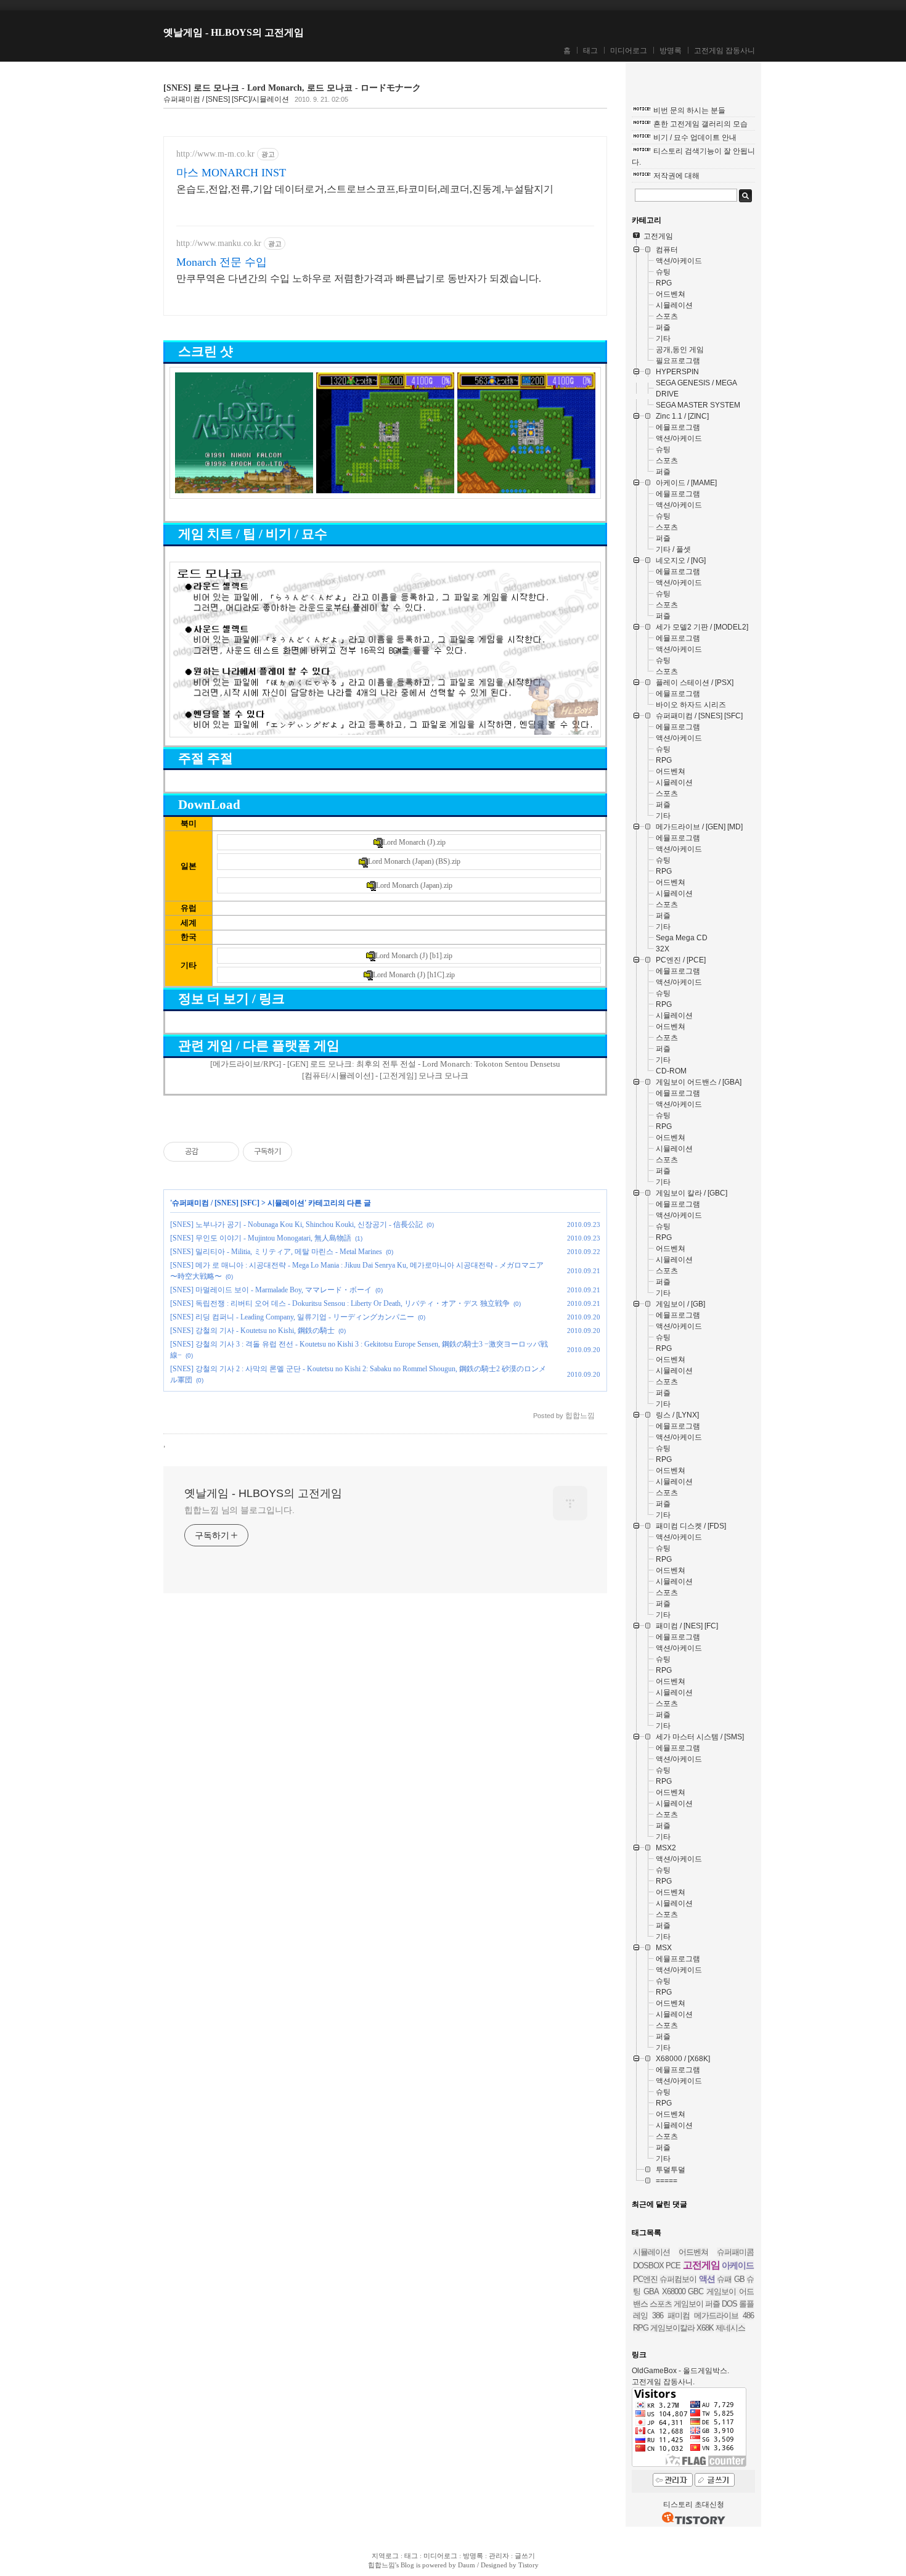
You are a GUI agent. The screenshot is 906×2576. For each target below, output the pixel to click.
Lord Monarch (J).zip (414, 842)
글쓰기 (525, 2556)
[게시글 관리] (225, 1152)
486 (748, 2316)
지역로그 (385, 2556)
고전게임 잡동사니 (724, 51)
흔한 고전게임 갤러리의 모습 (700, 124)
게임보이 (688, 2304)
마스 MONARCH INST (231, 173)
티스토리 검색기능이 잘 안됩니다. (693, 157)
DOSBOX (648, 2266)
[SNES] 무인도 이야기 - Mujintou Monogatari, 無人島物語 (261, 1238)
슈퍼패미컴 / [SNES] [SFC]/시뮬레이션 (226, 99)
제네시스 (730, 2328)
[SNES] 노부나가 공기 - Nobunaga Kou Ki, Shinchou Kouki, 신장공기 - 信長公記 (296, 1224)
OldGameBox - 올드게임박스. (680, 2371)
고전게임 (701, 2265)
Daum (467, 2565)
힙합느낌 (382, 2565)
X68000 (674, 2291)
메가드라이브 (716, 2316)
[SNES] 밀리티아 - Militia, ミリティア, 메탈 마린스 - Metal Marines (276, 1252)
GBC (696, 2291)
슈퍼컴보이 (678, 2279)
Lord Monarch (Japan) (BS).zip (414, 861)
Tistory (528, 2565)
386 (658, 2316)
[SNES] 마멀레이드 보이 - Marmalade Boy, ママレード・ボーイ (271, 1290)
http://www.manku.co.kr (219, 243)
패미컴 (679, 2316)
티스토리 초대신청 (694, 2504)
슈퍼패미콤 (735, 2252)
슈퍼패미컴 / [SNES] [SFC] (216, 1203)
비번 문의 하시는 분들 (689, 110)
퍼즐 (712, 2304)
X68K (705, 2328)
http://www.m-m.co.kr (215, 154)
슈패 (724, 2279)
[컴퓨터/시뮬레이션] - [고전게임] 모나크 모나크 (385, 1076)
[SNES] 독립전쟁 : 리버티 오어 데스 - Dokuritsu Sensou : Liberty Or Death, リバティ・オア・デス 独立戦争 (340, 1303)
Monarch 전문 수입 (222, 262)
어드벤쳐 (693, 2252)
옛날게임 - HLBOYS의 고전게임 (234, 32)
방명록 (671, 51)
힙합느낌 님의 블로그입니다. (239, 1510)
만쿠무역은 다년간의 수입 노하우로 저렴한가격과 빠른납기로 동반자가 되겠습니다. (359, 278)
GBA (651, 2291)
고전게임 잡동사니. (663, 2382)
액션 (707, 2279)
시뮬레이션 (286, 1203)
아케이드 (738, 2265)
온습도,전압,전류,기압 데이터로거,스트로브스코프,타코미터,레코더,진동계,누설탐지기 (365, 189)
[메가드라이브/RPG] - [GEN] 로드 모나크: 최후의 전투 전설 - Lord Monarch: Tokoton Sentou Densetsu (385, 1064)
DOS (729, 2304)
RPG (641, 2328)
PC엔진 (645, 2279)
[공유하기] (210, 1152)
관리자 (499, 2556)
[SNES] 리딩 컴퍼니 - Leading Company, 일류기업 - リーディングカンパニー (292, 1317)
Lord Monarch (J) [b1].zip (414, 956)
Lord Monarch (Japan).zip (414, 885)
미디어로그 (629, 51)
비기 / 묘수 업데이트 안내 (695, 137)
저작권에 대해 (676, 176)
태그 (590, 51)
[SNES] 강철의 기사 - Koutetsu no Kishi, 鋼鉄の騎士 (252, 1331)
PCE (673, 2266)
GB (739, 2279)
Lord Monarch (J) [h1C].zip (414, 975)
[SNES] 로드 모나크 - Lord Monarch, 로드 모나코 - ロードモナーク (292, 88)
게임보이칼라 (672, 2328)
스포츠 (661, 2304)
